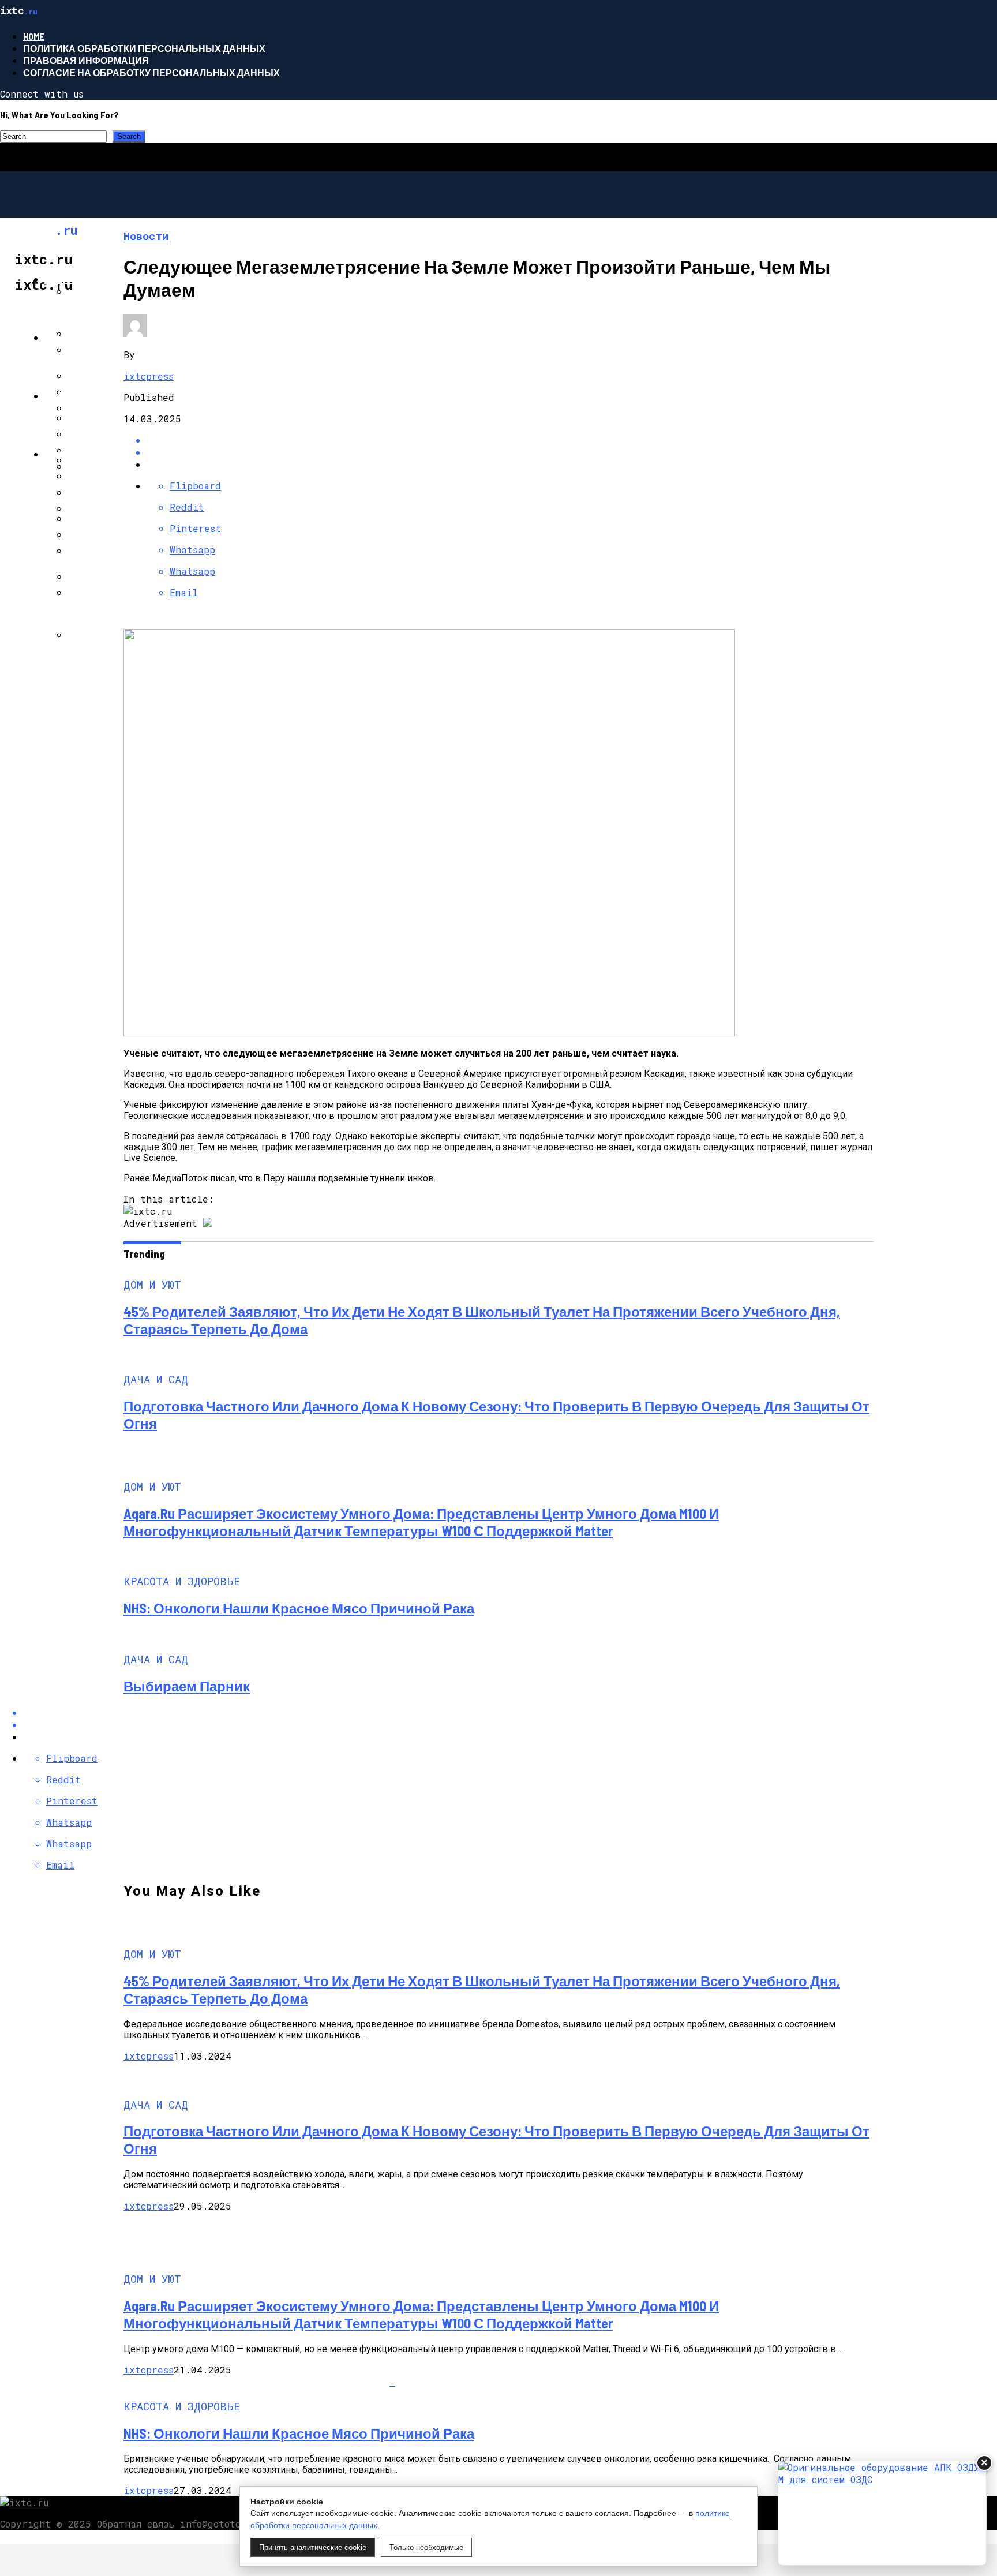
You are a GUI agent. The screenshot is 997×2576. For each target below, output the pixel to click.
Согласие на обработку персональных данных (151, 72)
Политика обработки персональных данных (144, 48)
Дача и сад (73, 337)
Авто (57, 396)
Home (34, 36)
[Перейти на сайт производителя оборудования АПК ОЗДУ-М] (882, 2513)
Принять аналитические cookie (313, 2547)
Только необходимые (426, 2547)
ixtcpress (149, 376)
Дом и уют (71, 279)
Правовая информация (86, 60)
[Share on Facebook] (510, 440)
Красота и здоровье (98, 454)
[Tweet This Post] (510, 452)
